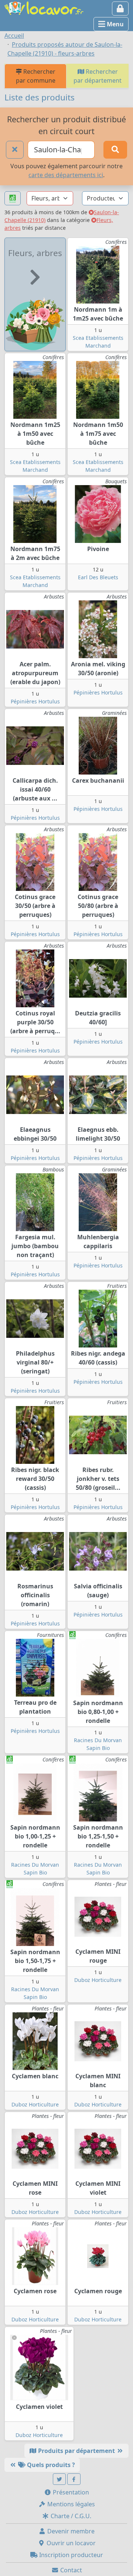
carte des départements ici (66, 175)
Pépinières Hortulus (35, 701)
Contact (70, 2570)
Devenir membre (70, 2531)
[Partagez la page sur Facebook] (74, 2479)
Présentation (70, 2492)
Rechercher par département (98, 76)
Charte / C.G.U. (70, 2516)
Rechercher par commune (36, 76)
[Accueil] (44, 7)
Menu (115, 24)
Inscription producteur (70, 2555)
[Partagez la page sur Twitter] (59, 2479)
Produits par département (76, 2451)
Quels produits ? (50, 2465)
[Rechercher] (115, 150)
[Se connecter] (120, 9)
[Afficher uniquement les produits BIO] (13, 198)
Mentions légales (70, 2504)
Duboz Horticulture (98, 1980)
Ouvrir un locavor (70, 2543)
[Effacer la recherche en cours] (15, 150)
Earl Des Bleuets (98, 577)
